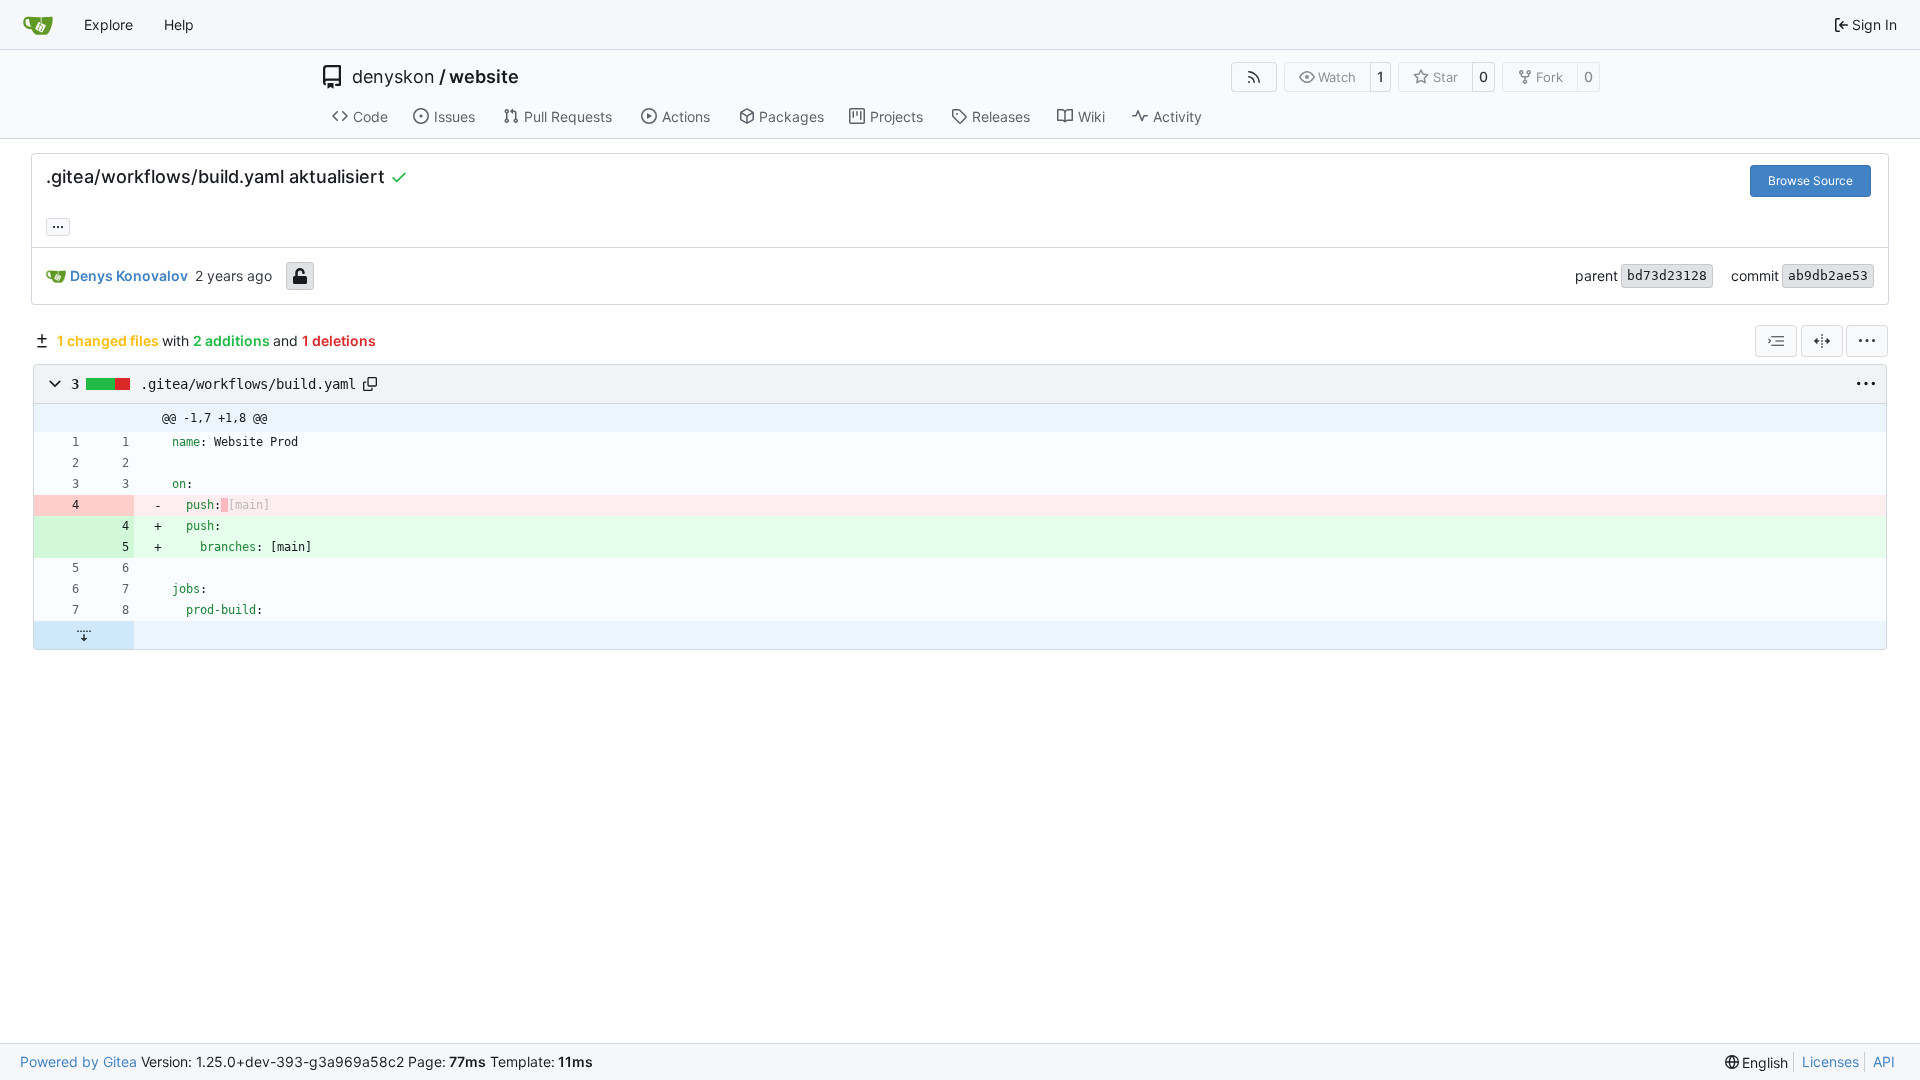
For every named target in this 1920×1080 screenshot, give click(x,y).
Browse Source (1810, 180)
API (1884, 1061)
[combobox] (1776, 341)
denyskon (393, 77)
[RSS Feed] (1254, 77)
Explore (108, 24)
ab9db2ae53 (1828, 275)
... (58, 224)
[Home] (38, 25)
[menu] (1867, 341)
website (484, 77)
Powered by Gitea (78, 1061)
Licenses (1830, 1061)
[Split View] (1822, 341)
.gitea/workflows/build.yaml (248, 384)
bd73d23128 (1667, 275)
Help (179, 24)
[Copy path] (370, 384)
